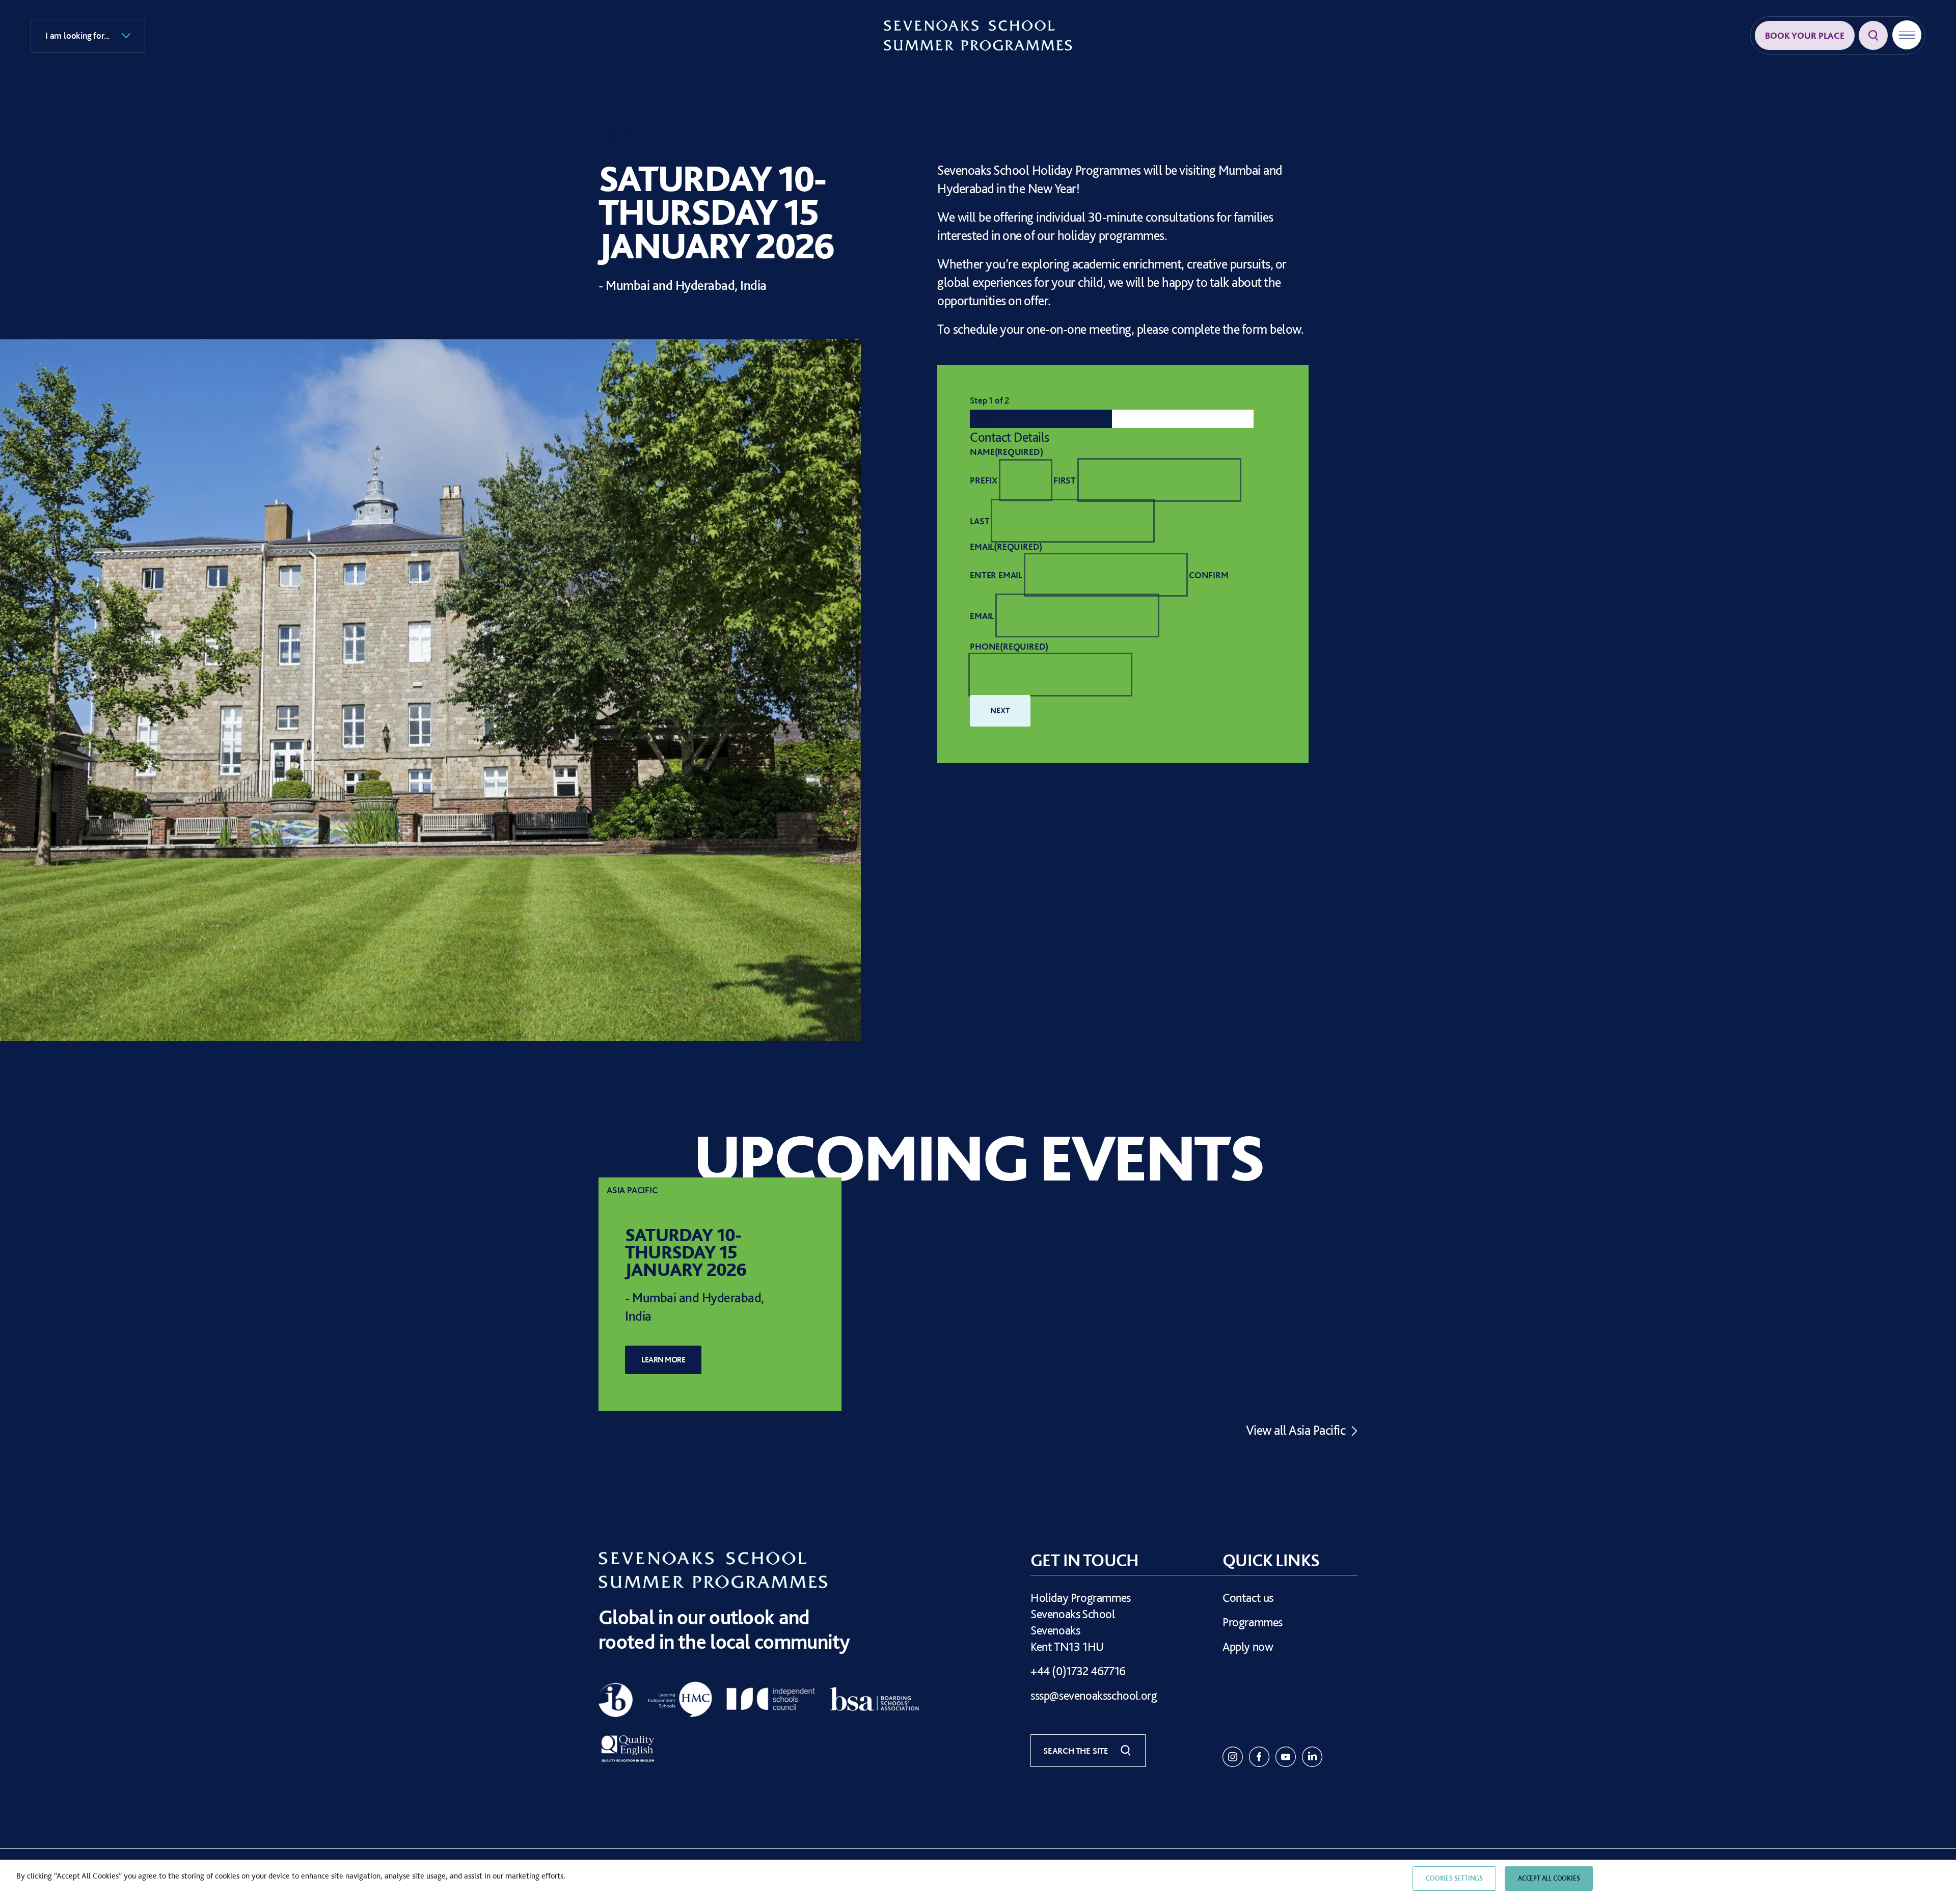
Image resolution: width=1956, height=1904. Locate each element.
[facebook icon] (1259, 1757)
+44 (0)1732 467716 (1078, 1671)
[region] (978, 1882)
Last (980, 521)
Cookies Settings (1454, 1878)
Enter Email (996, 575)
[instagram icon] (1233, 1757)
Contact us (1248, 1598)
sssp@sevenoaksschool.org (1094, 1695)
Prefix (984, 480)
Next (1000, 711)
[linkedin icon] (1312, 1757)
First (1065, 480)
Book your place (1805, 35)
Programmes (1253, 1622)
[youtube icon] (1286, 1757)
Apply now (1248, 1646)
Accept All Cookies (1549, 1878)
